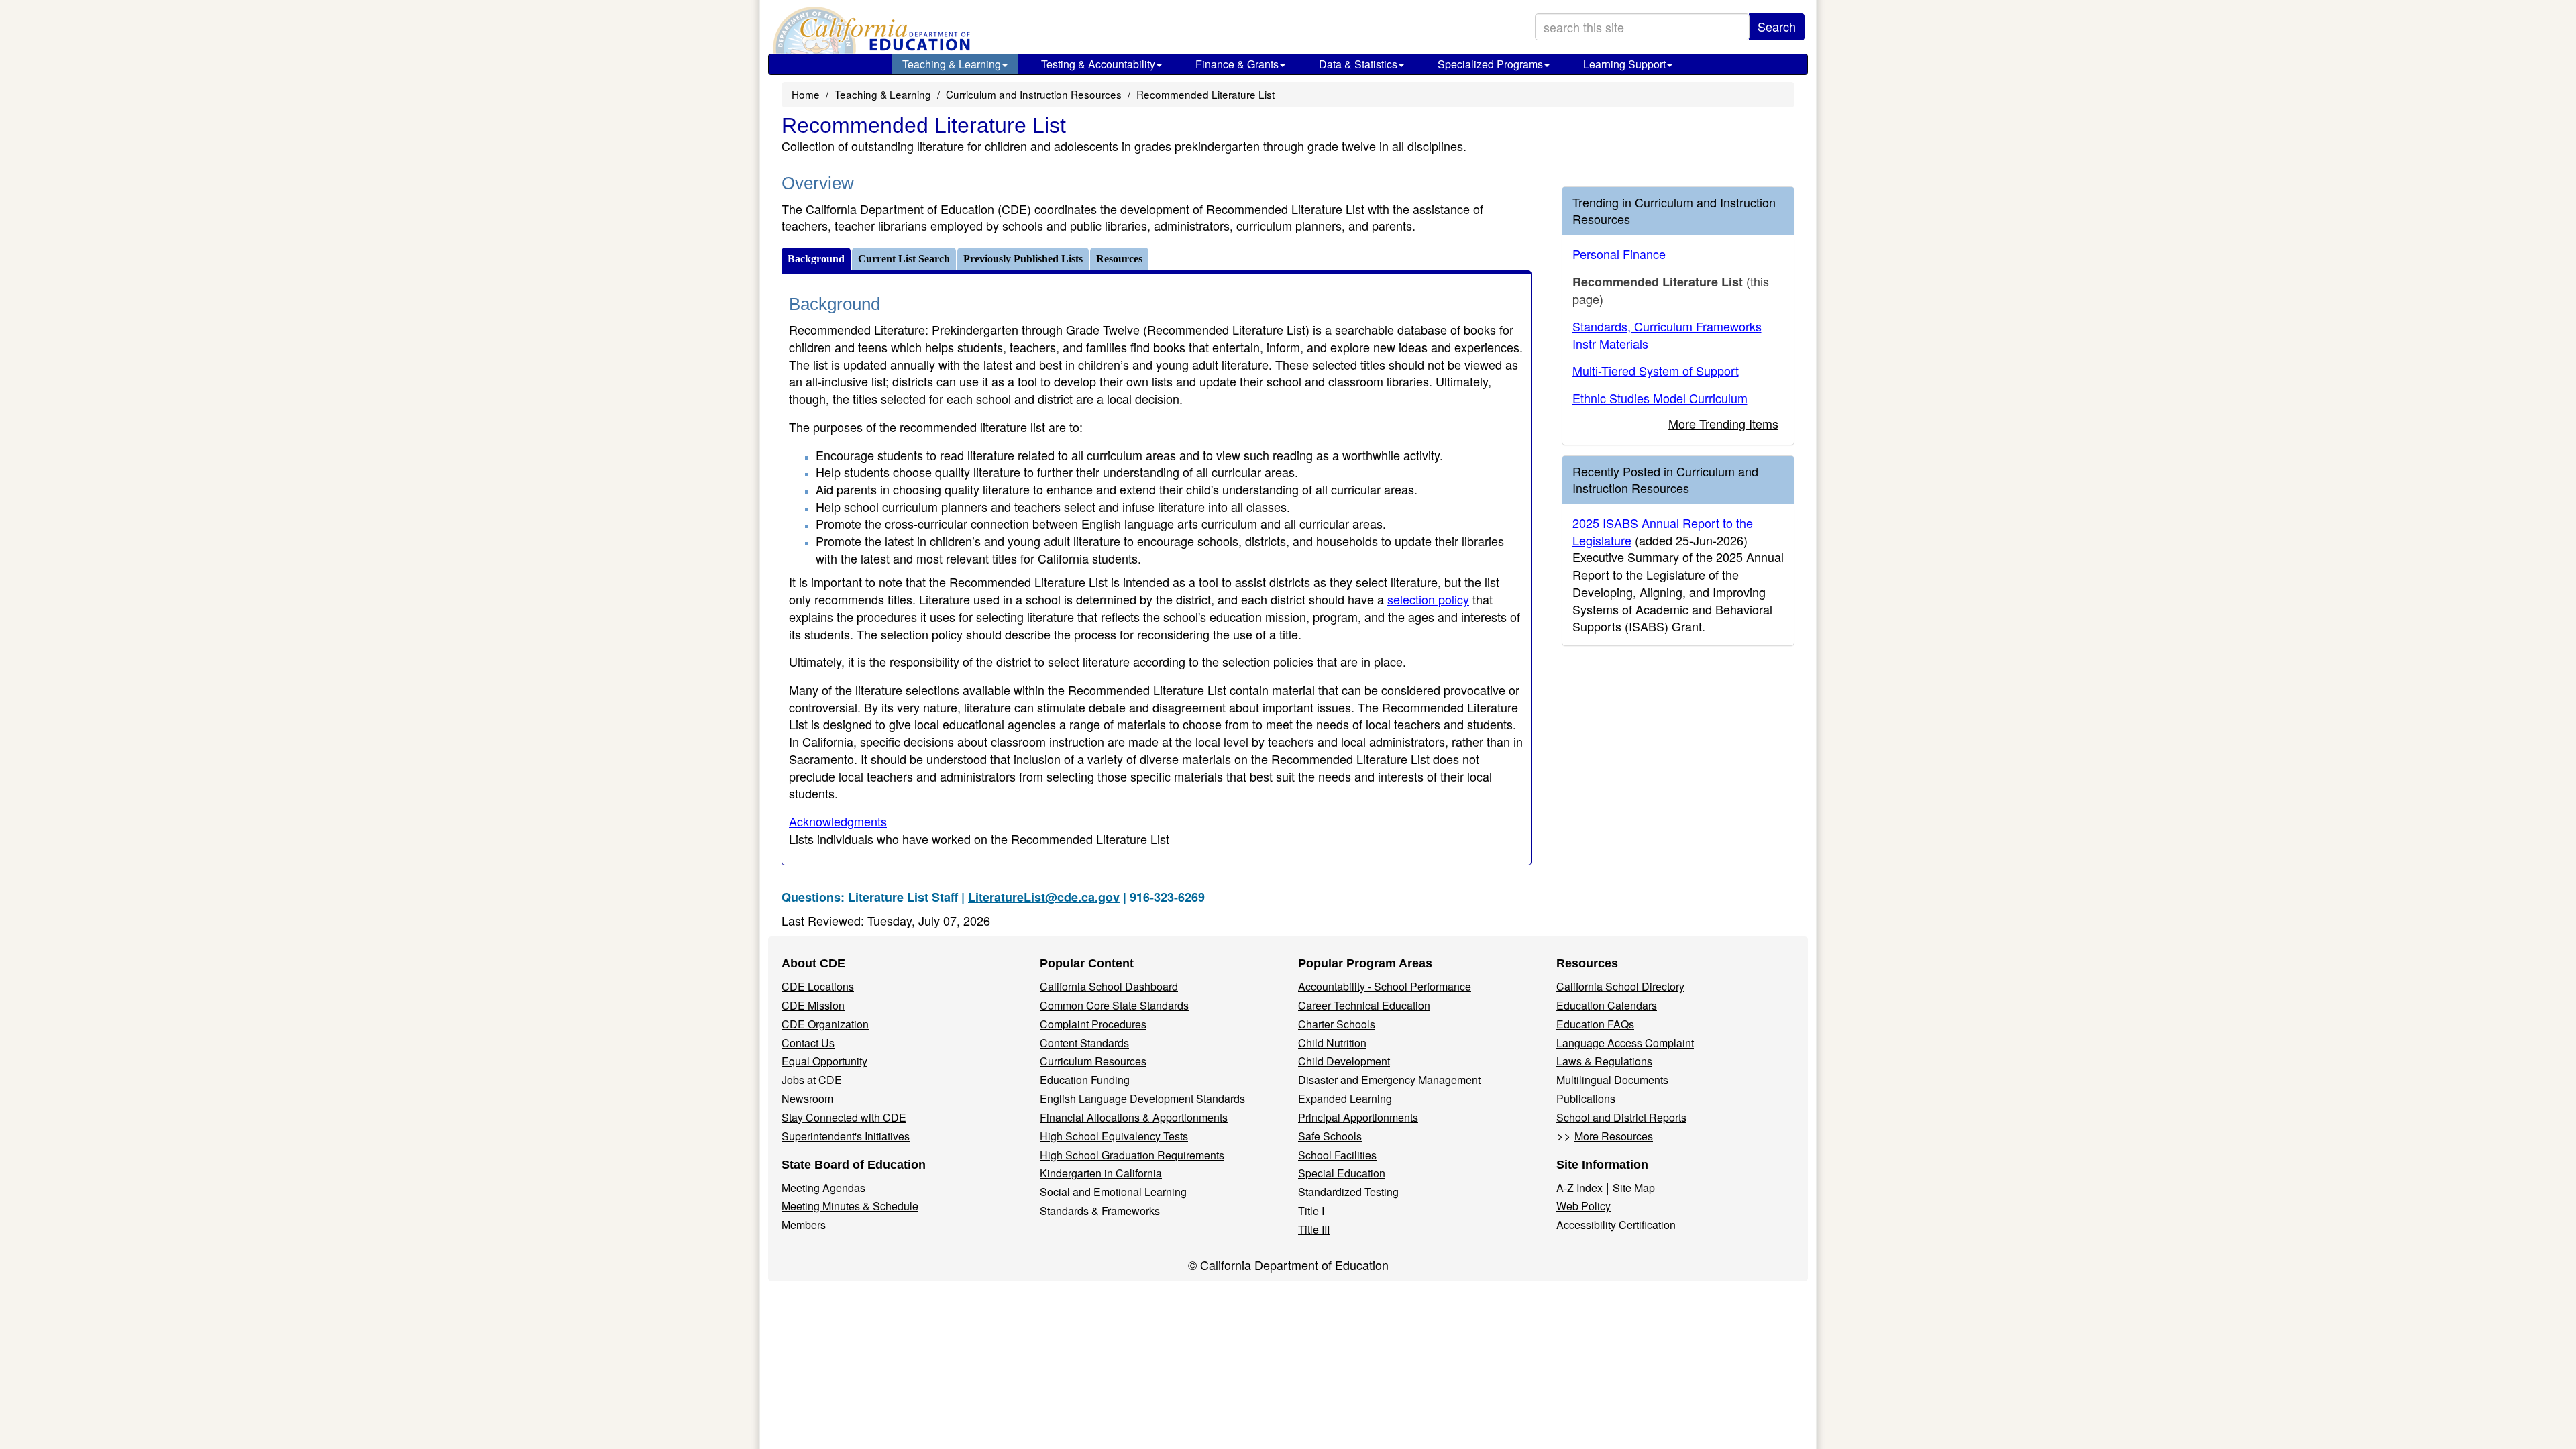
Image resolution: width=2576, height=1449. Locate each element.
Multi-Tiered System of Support (1656, 370)
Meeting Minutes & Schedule (850, 1206)
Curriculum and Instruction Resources (1034, 94)
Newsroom (807, 1098)
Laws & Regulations (1604, 1061)
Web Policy (1584, 1206)
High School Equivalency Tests (1114, 1136)
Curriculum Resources (1093, 1061)
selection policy (1428, 599)
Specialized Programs (1490, 64)
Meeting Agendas (823, 1188)
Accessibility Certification (1616, 1225)
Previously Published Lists (1023, 259)
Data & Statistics (1358, 64)
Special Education (1342, 1173)
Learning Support (1624, 64)
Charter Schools (1337, 1024)
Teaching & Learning (952, 64)
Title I (1311, 1211)
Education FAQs (1595, 1024)
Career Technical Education (1364, 1005)
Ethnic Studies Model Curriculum (1660, 398)
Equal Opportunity (824, 1061)
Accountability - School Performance (1385, 986)
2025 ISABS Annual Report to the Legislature (1663, 531)
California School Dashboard (1109, 986)
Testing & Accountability (1098, 64)
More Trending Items (1723, 423)
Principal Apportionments (1358, 1117)
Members (804, 1225)
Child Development (1344, 1061)
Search (1777, 26)
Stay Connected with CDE (844, 1117)
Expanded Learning (1345, 1098)
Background (816, 259)
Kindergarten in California (1101, 1173)
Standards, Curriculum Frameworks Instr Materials (1667, 335)
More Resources (1614, 1136)
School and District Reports (1621, 1117)
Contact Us (808, 1043)
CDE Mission (813, 1005)
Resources (1119, 259)
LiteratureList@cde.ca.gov (1044, 897)
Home (806, 94)
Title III (1314, 1229)
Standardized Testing (1348, 1192)
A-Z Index (1579, 1188)
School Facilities (1337, 1155)
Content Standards (1084, 1043)
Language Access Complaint (1625, 1043)
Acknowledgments (838, 821)
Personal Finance (1619, 254)
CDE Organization (825, 1024)
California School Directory (1620, 986)
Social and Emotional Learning (1113, 1192)
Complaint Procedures (1093, 1024)
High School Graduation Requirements (1132, 1155)
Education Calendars (1607, 1005)
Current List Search (904, 259)
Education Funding (1085, 1080)
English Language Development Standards (1142, 1098)
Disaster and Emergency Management (1389, 1080)
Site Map (1634, 1188)
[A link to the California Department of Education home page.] (870, 30)
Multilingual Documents (1612, 1080)
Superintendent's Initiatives (846, 1136)
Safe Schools (1330, 1136)
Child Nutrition (1332, 1043)
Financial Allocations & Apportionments (1134, 1117)
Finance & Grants (1237, 64)
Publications (1586, 1098)
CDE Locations (818, 986)
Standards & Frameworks (1100, 1211)
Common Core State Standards (1114, 1005)
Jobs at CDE (812, 1080)
